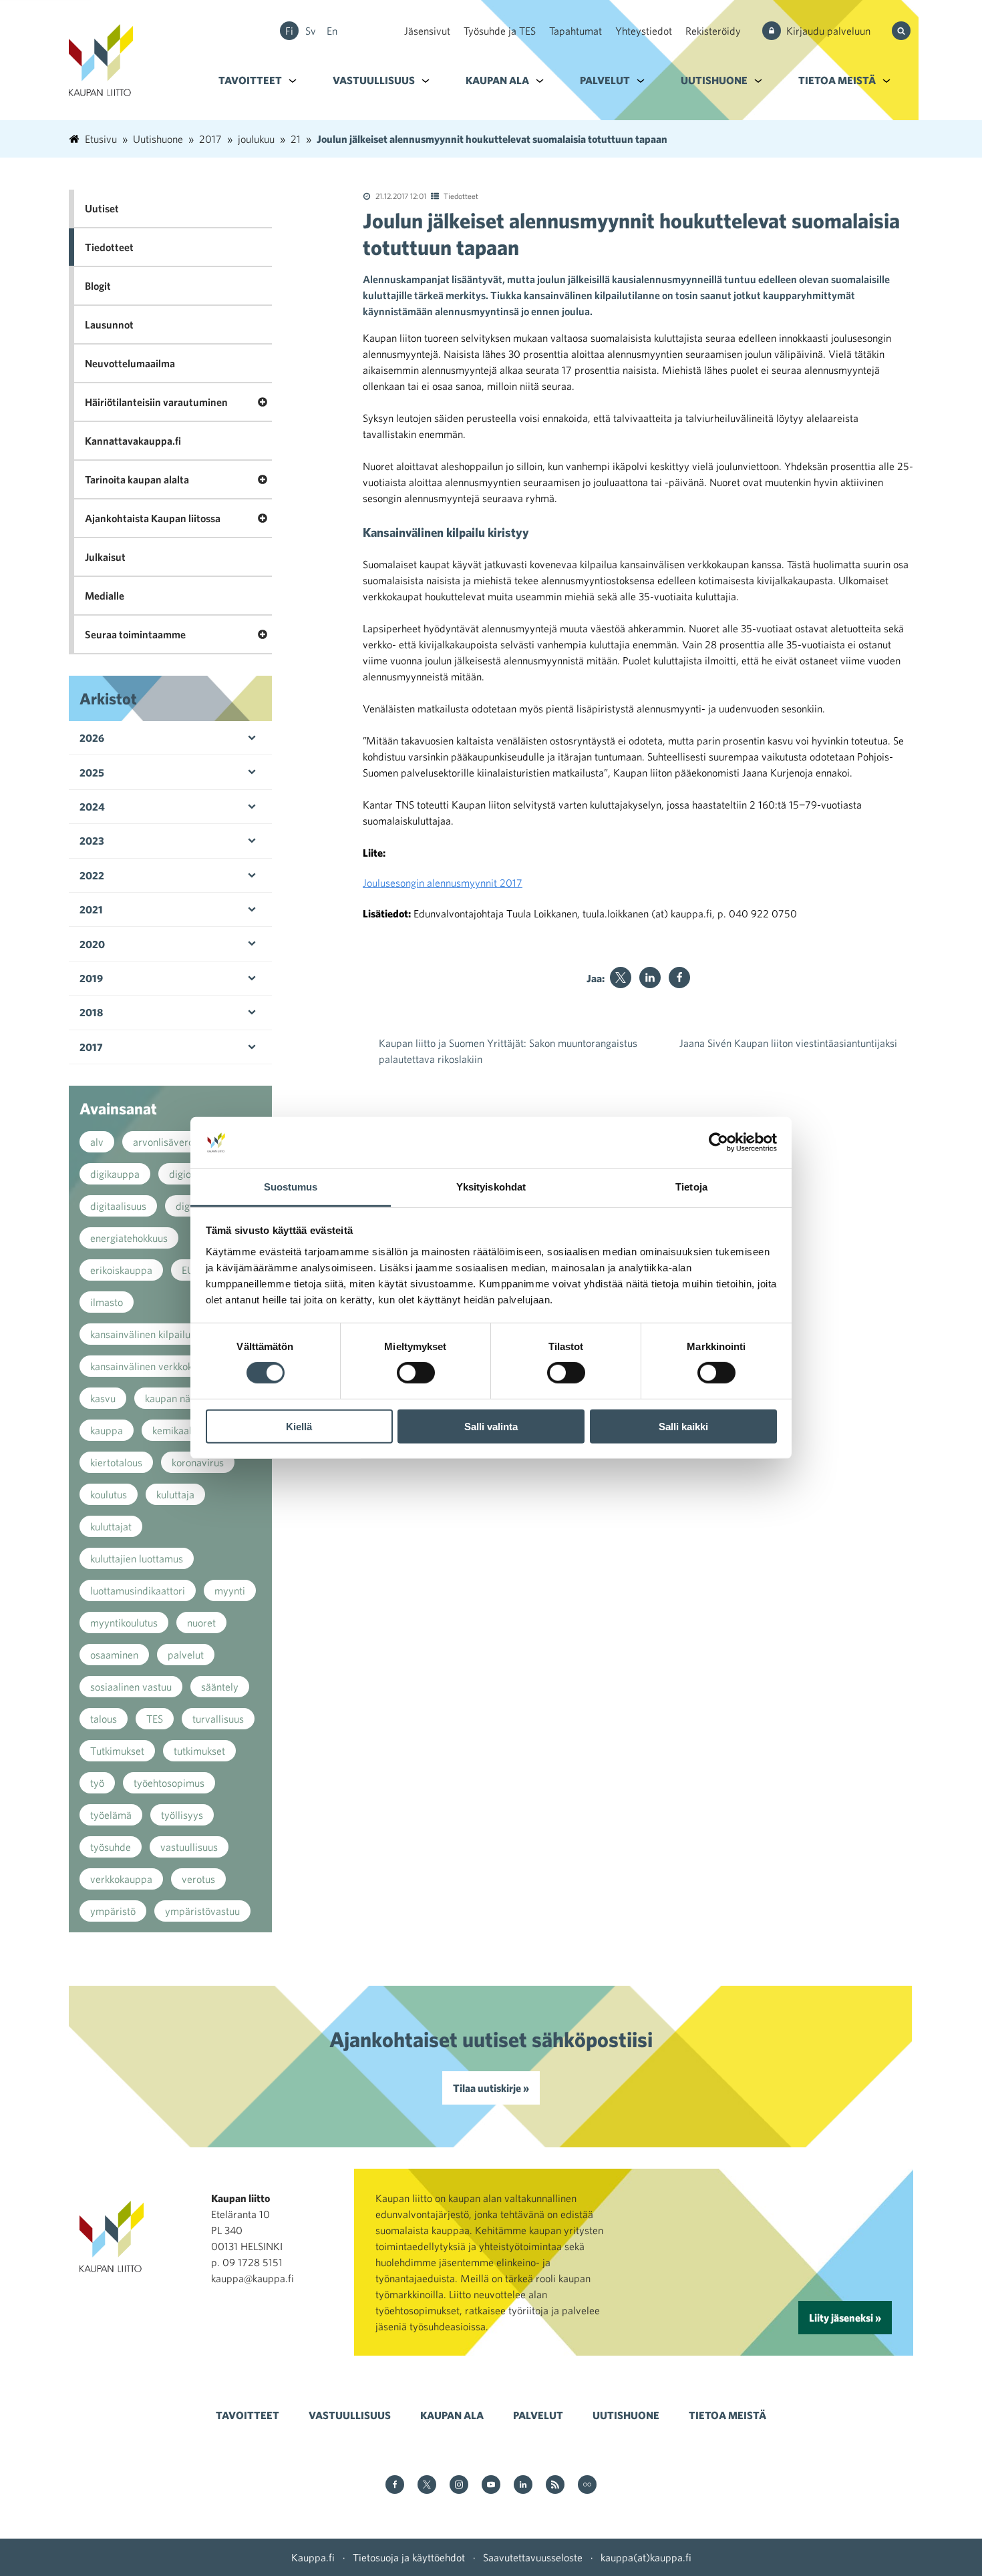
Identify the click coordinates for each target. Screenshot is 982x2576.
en (332, 31)
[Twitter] (621, 978)
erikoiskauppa (121, 1270)
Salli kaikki (683, 1426)
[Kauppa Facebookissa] (395, 2486)
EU (188, 1270)
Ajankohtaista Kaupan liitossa (153, 518)
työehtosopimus (169, 1783)
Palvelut (605, 80)
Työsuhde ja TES (500, 31)
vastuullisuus (189, 1847)
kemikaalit (175, 1430)
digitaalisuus (118, 1206)
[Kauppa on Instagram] (459, 2486)
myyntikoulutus (124, 1623)
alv (97, 1142)
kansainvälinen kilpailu (140, 1334)
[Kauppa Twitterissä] (427, 2486)
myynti (230, 1590)
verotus (198, 1879)
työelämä (111, 1815)
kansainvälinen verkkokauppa (155, 1366)
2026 (92, 738)
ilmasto (107, 1302)
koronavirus (198, 1462)
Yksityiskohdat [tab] (491, 1187)
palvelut (186, 1655)
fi (289, 31)
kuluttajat (111, 1526)
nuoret (201, 1623)
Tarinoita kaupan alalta (137, 479)
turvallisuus (218, 1719)
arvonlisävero (163, 1142)
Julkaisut (105, 557)
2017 (91, 1047)
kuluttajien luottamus (137, 1558)
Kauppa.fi (313, 2557)
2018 (91, 1012)
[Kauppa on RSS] (555, 2486)
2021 (91, 909)
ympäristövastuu (202, 1911)
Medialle (105, 596)
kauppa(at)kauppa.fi (646, 2557)
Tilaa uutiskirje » (491, 2088)
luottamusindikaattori (138, 1590)
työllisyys (182, 1815)
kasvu (103, 1398)
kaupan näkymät (181, 1398)
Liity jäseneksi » (845, 2318)
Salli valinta (491, 1426)
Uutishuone (714, 80)
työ (97, 1783)
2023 (92, 841)
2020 (92, 944)
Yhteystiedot (644, 31)
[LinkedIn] (650, 978)
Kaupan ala (497, 80)
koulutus (109, 1494)
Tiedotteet (461, 196)
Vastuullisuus (374, 80)
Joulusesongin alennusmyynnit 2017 (443, 883)
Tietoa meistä (837, 80)
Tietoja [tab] (691, 1187)
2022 (92, 875)
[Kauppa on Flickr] (587, 2486)
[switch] (416, 1373)
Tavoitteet (250, 80)
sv (311, 31)
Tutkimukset (117, 1751)
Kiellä (299, 1426)
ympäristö (113, 1911)
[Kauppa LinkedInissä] (523, 2486)
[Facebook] (679, 978)
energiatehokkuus (129, 1238)
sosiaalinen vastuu (131, 1687)
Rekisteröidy (713, 31)
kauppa (107, 1430)
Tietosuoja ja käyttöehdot (409, 2557)
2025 (92, 773)
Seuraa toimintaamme (135, 634)
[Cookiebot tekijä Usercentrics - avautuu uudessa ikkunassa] (718, 1142)
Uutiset (102, 208)
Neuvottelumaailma (130, 363)
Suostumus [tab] (291, 1187)
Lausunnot (109, 325)
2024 (92, 807)
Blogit (98, 286)
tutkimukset (199, 1751)
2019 (91, 978)
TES (155, 1719)
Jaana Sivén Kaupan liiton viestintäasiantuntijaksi (788, 1043)
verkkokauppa (121, 1879)
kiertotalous (116, 1462)
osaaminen (114, 1655)
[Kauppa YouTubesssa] (491, 2486)
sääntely (220, 1687)
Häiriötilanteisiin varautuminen (156, 402)
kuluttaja (175, 1494)
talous (104, 1719)
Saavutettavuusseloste (533, 2557)
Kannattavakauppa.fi (133, 441)
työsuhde (111, 1847)
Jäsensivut (427, 31)
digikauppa (115, 1174)
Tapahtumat (576, 31)
